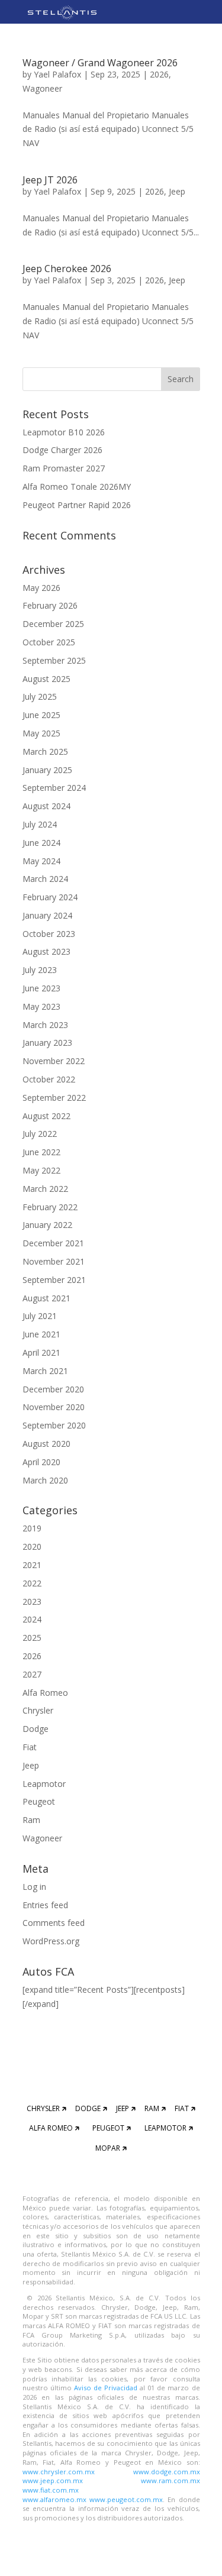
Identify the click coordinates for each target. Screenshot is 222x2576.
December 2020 (53, 1389)
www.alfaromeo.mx (54, 2499)
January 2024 (47, 915)
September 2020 (54, 1425)
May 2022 (41, 1170)
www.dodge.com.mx (167, 2472)
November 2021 (54, 1261)
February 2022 (50, 1207)
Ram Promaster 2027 (64, 468)
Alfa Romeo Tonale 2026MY (77, 487)
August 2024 (46, 806)
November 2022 (54, 1061)
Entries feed (45, 1905)
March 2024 (45, 879)
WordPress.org (51, 1941)
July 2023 (40, 970)
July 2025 (40, 696)
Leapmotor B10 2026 (64, 432)
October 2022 (49, 1079)
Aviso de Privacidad (107, 2388)
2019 (32, 1528)
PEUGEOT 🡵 (112, 2128)
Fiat (30, 1747)
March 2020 (45, 1480)
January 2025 (47, 770)
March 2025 (45, 752)
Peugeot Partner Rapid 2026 (77, 505)
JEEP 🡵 (126, 2108)
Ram (31, 1820)
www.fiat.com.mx (51, 2490)
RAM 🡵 (155, 2108)
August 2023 (46, 951)
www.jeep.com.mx (53, 2480)
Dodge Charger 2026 (62, 450)
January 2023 (47, 1043)
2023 (32, 1601)
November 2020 (54, 1407)
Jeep (177, 191)
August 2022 (46, 1116)
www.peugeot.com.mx (126, 2499)
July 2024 (40, 824)
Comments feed (54, 1923)
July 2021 (40, 1316)
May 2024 (41, 861)
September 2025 (54, 660)
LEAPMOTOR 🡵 (169, 2128)
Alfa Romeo (45, 1693)
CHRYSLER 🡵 (46, 2108)
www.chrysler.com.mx (59, 2472)
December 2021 (53, 1243)
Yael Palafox (57, 74)
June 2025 (41, 715)
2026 (159, 74)
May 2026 (41, 588)
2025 (32, 1638)
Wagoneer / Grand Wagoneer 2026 (100, 63)
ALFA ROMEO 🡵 (54, 2128)
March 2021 (45, 1371)
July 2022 (40, 1134)
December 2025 (53, 624)
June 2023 (41, 988)
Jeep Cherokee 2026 (67, 269)
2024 (32, 1619)
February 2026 (50, 605)
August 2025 (46, 679)
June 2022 (41, 1152)
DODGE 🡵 (91, 2108)
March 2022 (45, 1189)
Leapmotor (44, 1784)
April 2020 (41, 1462)
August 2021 (46, 1298)
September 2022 (54, 1098)
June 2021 (41, 1334)
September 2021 (54, 1280)
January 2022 (47, 1225)
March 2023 (45, 1025)
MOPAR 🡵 (111, 2148)
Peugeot (39, 1801)
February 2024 (50, 897)
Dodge (36, 1729)
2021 (32, 1565)
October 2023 (49, 934)
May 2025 (41, 733)
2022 (32, 1583)
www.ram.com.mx (170, 2480)
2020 (32, 1546)
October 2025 (49, 642)
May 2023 (41, 1006)
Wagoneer (42, 88)
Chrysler (38, 1710)
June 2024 (41, 843)
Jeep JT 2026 (50, 180)
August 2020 (46, 1444)
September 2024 (54, 788)
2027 (32, 1674)
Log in (34, 1887)
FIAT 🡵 (185, 2108)
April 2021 (41, 1352)
